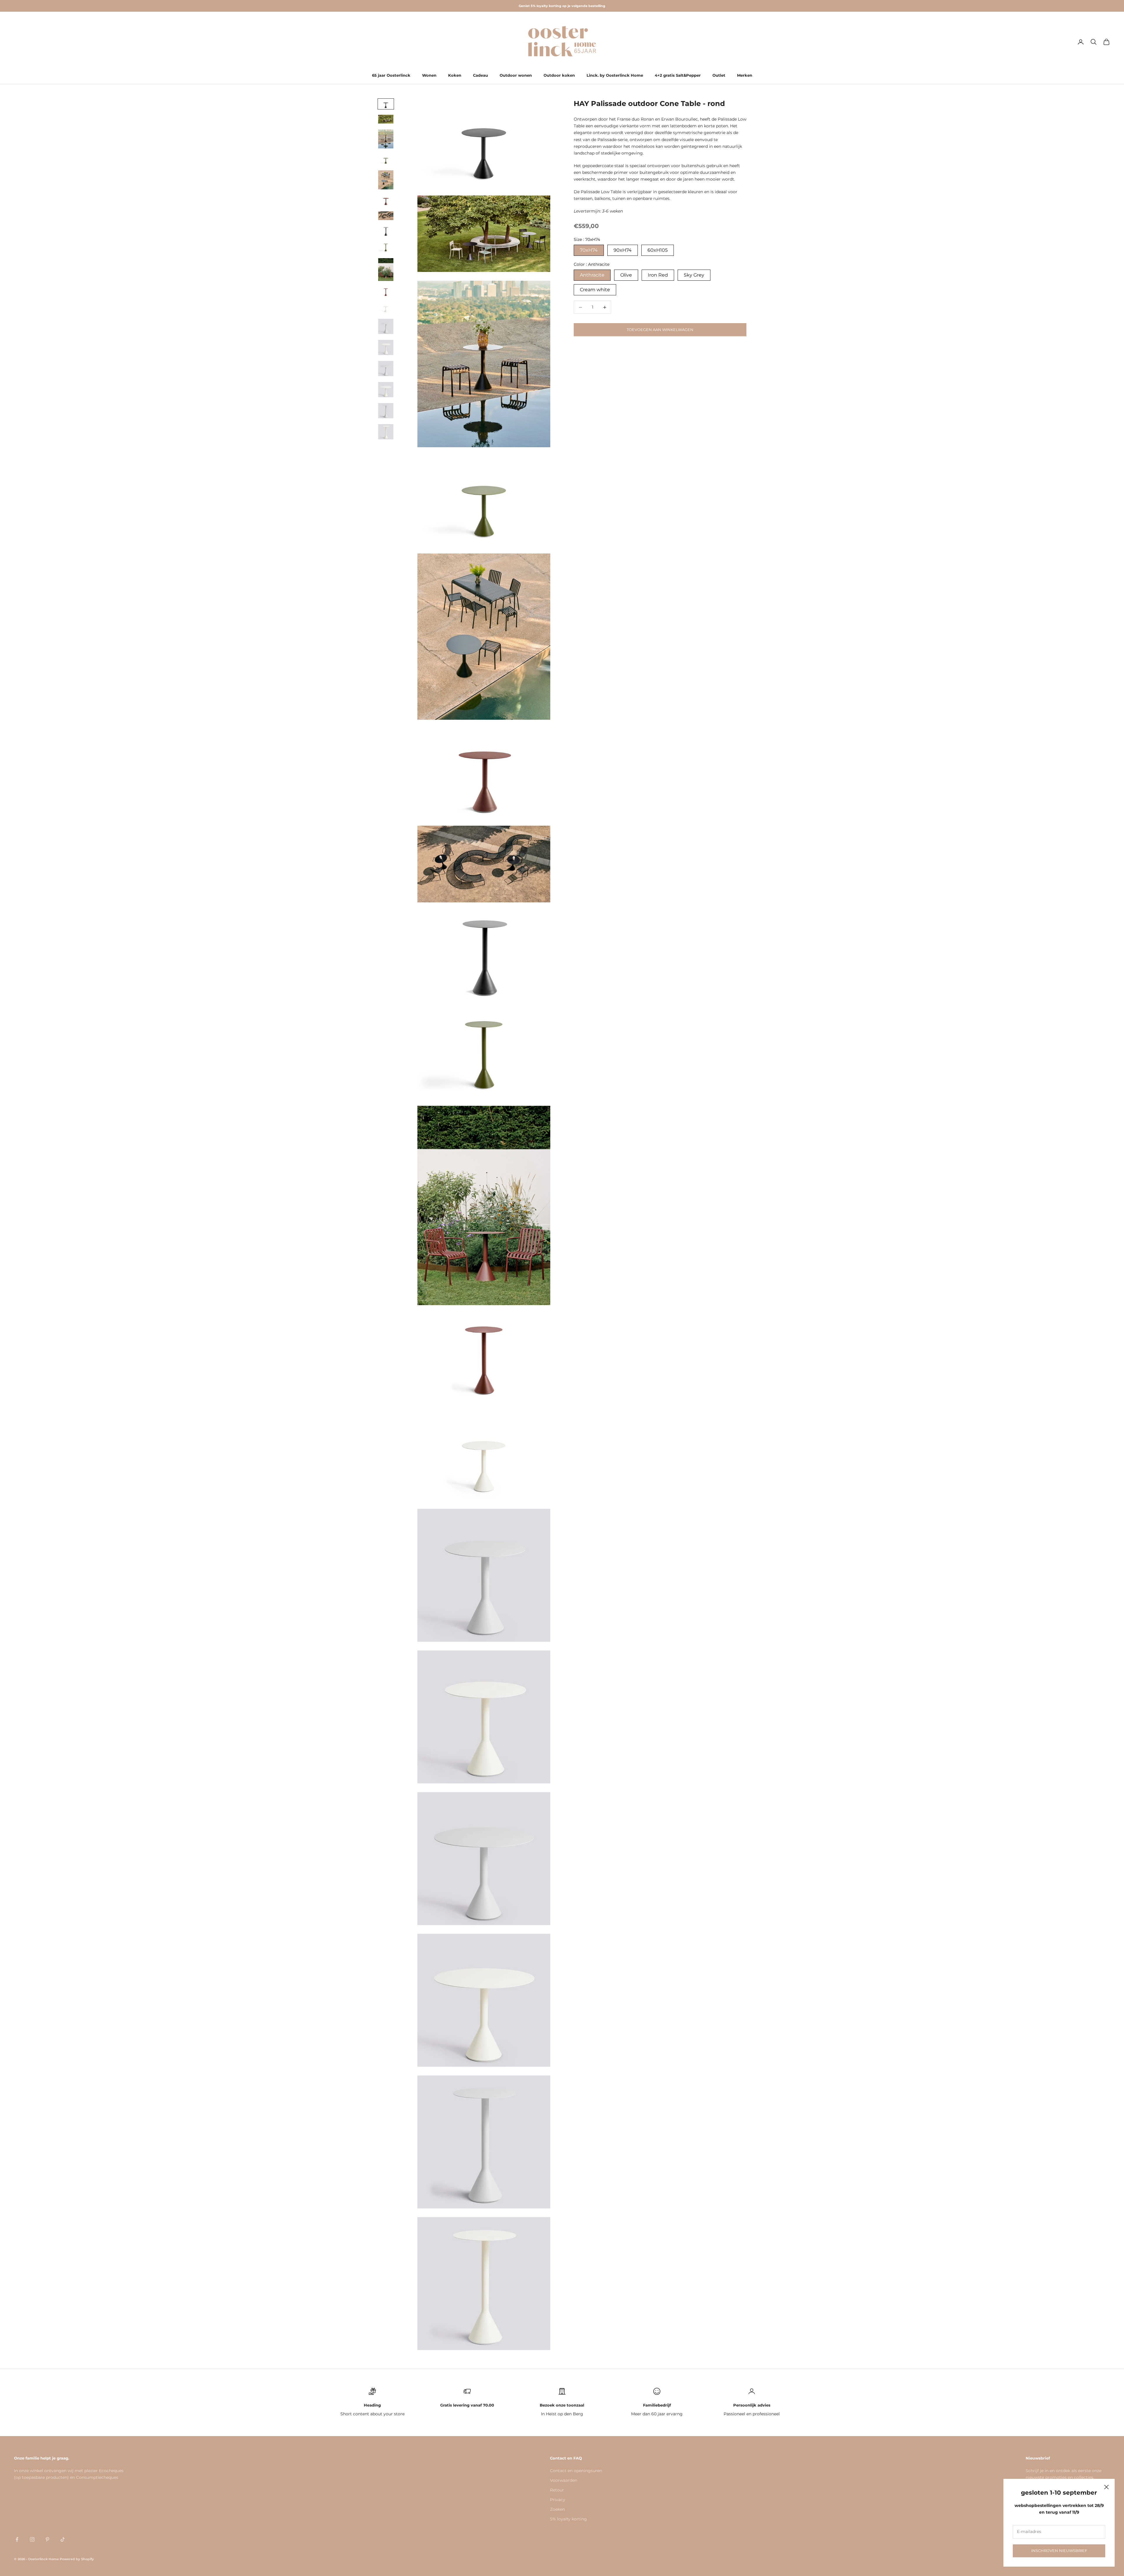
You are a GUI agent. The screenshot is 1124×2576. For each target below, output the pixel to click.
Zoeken (557, 2509)
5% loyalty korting (568, 2519)
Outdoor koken (559, 75)
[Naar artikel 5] (386, 180)
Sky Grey (694, 275)
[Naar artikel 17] (386, 411)
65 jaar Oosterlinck (391, 75)
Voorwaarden (564, 2480)
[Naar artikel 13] (386, 326)
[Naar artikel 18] (386, 432)
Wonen (429, 75)
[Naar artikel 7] (386, 216)
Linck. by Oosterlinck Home (615, 75)
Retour (557, 2490)
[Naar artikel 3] (386, 139)
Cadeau (480, 75)
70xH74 (589, 250)
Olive (626, 275)
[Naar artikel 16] (386, 390)
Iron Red (658, 275)
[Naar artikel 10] (386, 270)
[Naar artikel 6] (386, 200)
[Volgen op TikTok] (63, 2539)
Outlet (719, 75)
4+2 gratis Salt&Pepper (678, 75)
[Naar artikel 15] (386, 369)
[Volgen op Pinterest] (47, 2539)
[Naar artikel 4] (386, 159)
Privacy (558, 2500)
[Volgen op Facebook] (17, 2539)
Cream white (595, 290)
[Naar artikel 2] (386, 119)
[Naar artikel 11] (386, 292)
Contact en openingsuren (576, 2471)
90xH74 (623, 250)
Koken (455, 75)
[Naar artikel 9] (386, 247)
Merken (745, 75)
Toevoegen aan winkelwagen (660, 330)
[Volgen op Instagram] (32, 2539)
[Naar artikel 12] (386, 308)
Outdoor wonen (516, 75)
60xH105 (658, 250)
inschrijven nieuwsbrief (1059, 2551)
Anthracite (592, 275)
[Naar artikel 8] (386, 231)
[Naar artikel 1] (386, 104)
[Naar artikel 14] (386, 347)
